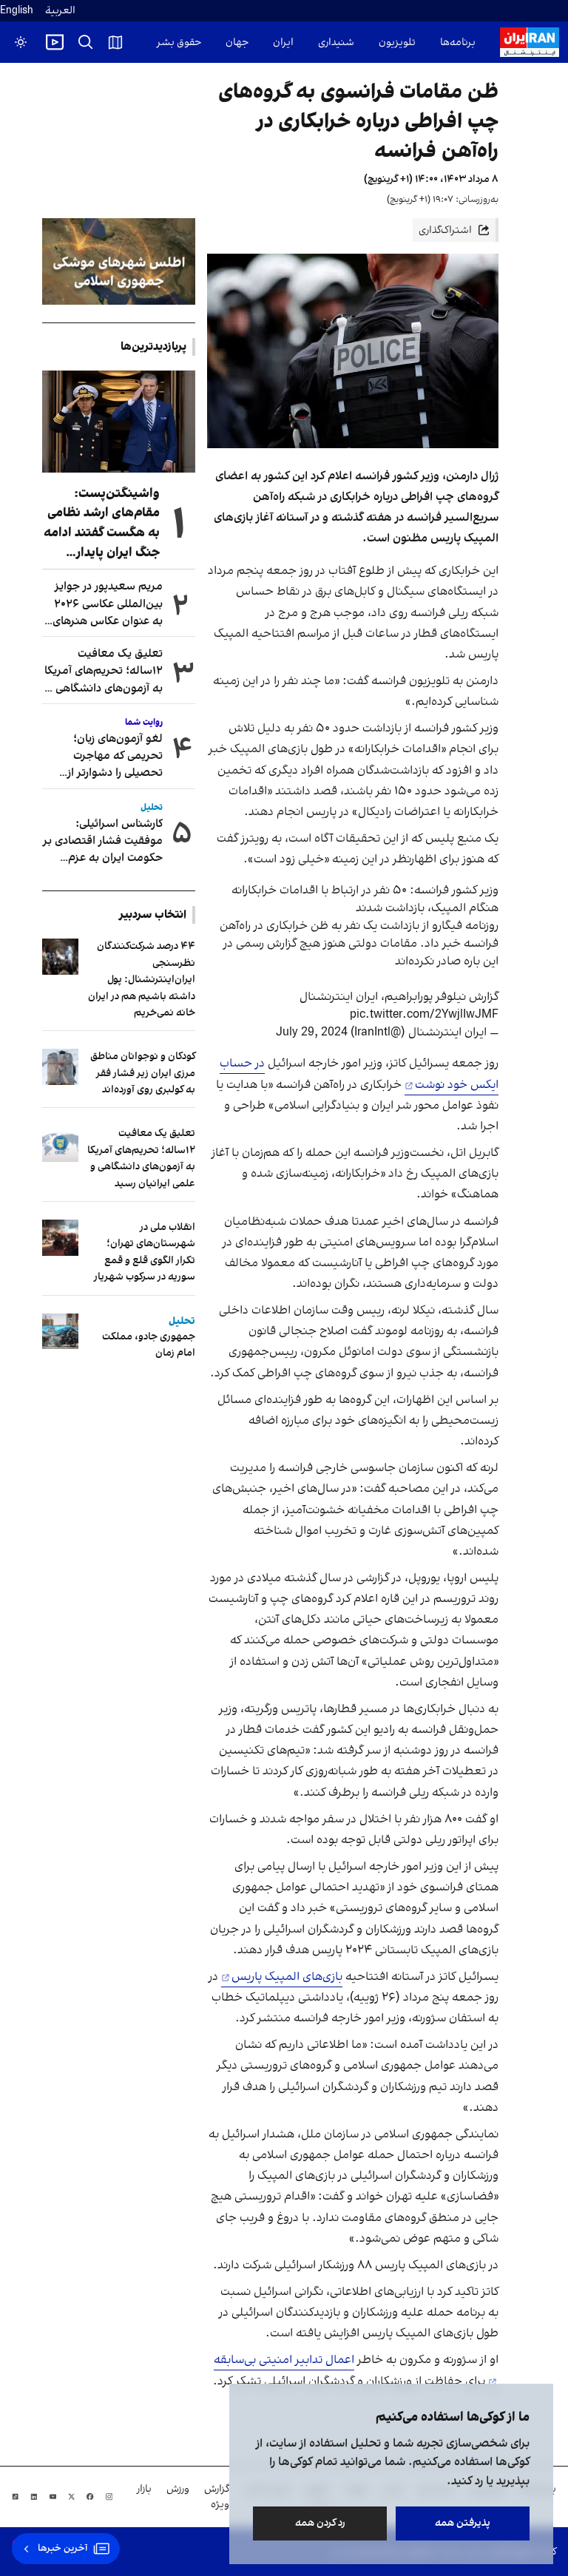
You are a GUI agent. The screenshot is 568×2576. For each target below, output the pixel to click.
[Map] (115, 42)
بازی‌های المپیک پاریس (287, 1977)
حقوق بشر (179, 43)
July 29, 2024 (312, 1032)
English (17, 11)
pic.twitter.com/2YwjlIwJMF (424, 1015)
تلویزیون (397, 43)
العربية (60, 11)
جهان (237, 43)
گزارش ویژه (217, 2497)
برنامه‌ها (458, 43)
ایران (283, 43)
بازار (144, 2489)
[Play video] (55, 42)
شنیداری (336, 43)
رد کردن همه (320, 2523)
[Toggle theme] (21, 42)
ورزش (178, 2489)
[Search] (86, 42)
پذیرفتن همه (463, 2523)
